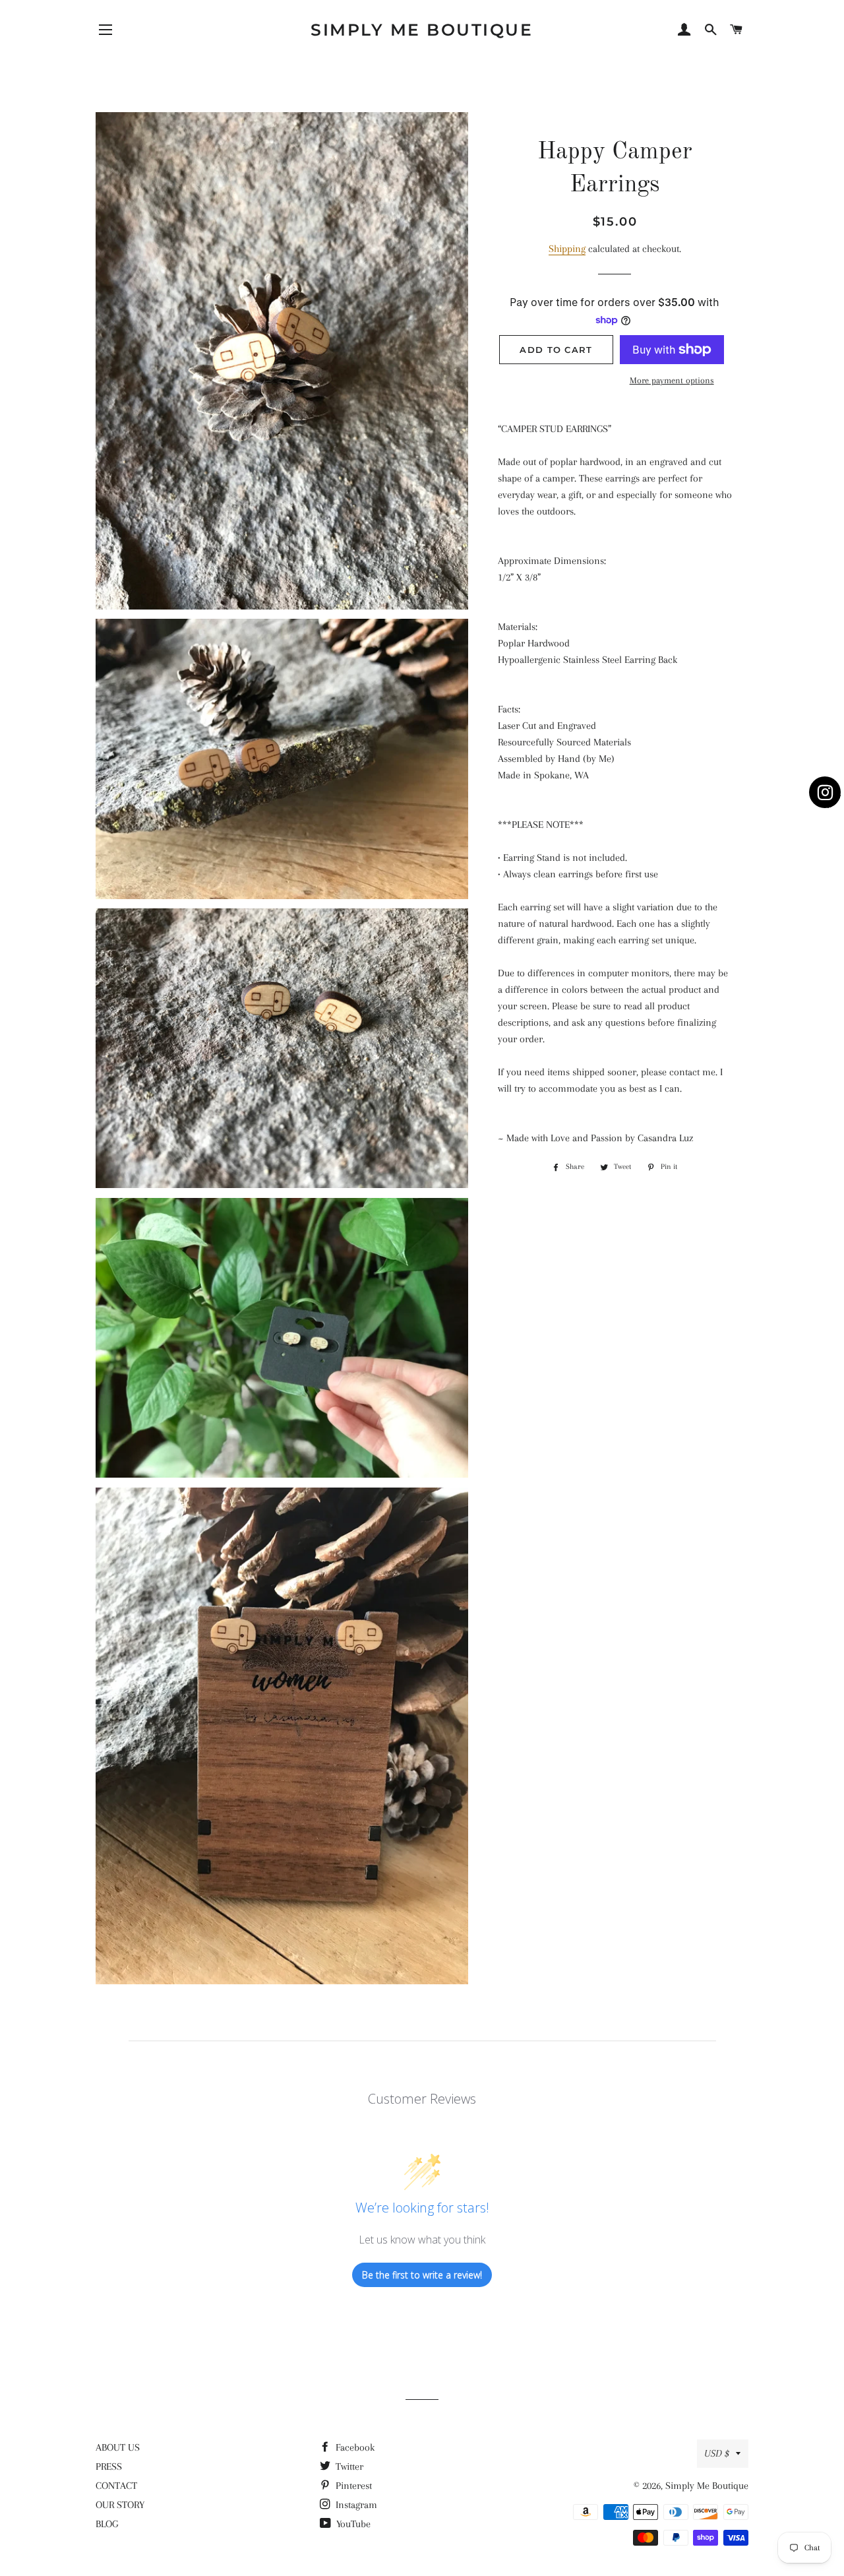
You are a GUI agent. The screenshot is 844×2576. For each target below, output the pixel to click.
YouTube (352, 2524)
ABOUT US (118, 2447)
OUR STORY (120, 2505)
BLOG (107, 2524)
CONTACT (116, 2486)
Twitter (348, 2466)
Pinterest (352, 2486)
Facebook (354, 2447)
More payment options (672, 380)
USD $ (717, 2453)
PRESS (109, 2466)
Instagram (355, 2505)
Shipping (567, 249)
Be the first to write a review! (422, 2275)
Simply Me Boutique (422, 30)
